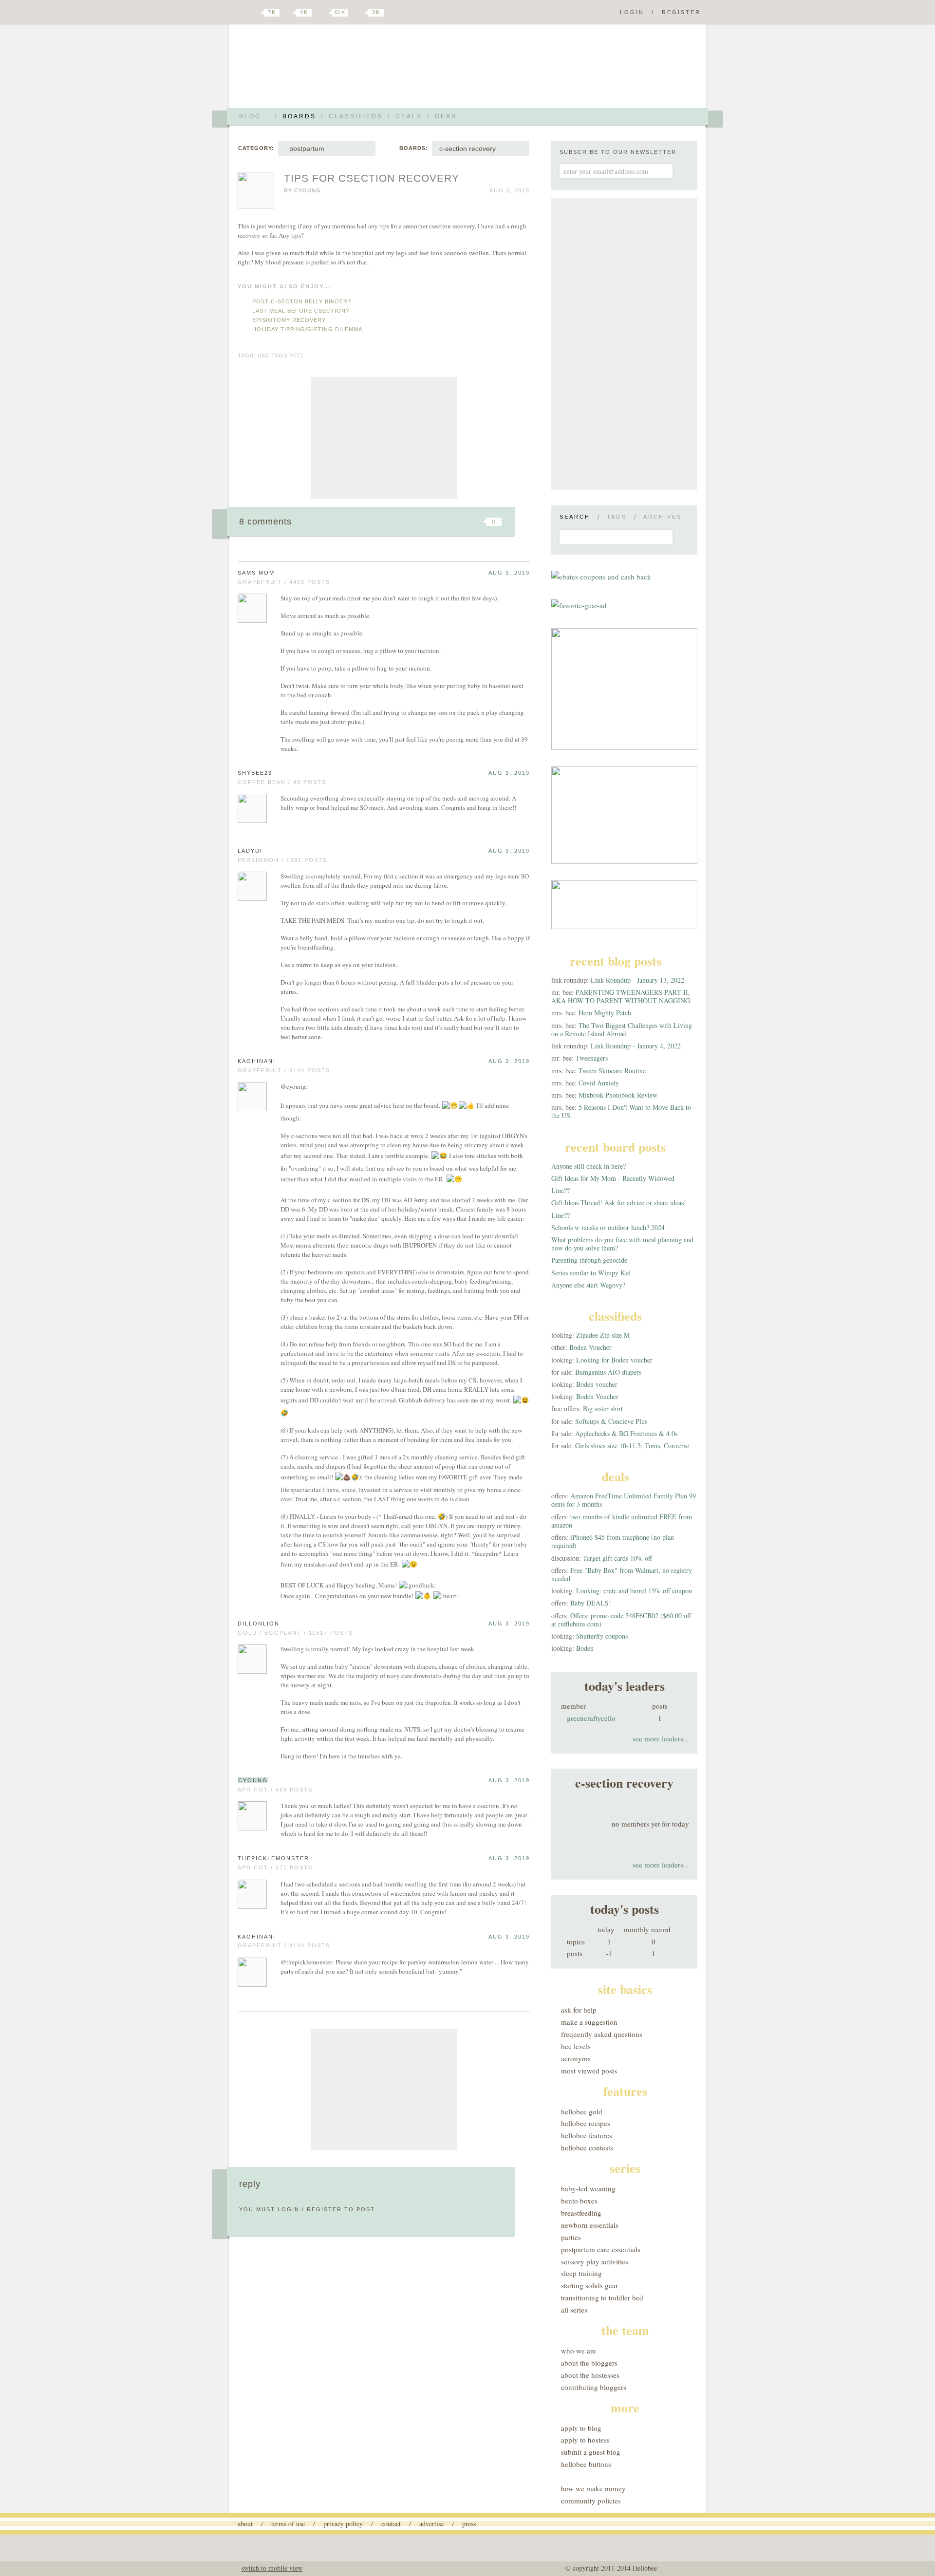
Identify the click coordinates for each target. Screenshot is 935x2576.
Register (681, 12)
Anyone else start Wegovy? (588, 1285)
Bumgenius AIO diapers (608, 1372)
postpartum (305, 149)
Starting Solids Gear (589, 2285)
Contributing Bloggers (594, 2387)
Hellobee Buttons (586, 2464)
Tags (617, 517)
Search (575, 517)
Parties (571, 2237)
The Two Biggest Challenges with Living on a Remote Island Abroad (622, 1029)
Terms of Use (288, 2524)
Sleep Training (581, 2273)
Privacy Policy (343, 2524)
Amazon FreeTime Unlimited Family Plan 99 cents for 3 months (624, 1500)
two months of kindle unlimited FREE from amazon (622, 1521)
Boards (299, 116)
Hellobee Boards (324, 70)
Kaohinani (257, 1061)
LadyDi (250, 851)
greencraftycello (591, 1718)
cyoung (308, 190)
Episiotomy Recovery (289, 320)
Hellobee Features (587, 2135)
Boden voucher (597, 1384)
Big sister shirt (603, 1409)
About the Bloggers (589, 2363)
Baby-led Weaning (588, 2188)
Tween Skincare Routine (612, 1071)
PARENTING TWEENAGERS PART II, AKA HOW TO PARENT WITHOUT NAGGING (621, 996)
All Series (574, 2310)
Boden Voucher (590, 1347)
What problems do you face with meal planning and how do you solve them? (622, 1244)
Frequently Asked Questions (602, 2034)
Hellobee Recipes (586, 2123)
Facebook (289, 13)
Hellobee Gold (582, 2111)
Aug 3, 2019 (509, 573)
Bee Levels (576, 2046)
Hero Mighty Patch (605, 1013)
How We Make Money (593, 2488)
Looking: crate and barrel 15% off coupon (634, 1591)
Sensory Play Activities (595, 2261)
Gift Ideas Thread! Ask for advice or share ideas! (619, 1203)
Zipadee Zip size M (603, 1335)
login (289, 2209)
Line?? (561, 1190)
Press (469, 2524)
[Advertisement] (384, 438)
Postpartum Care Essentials (601, 2249)
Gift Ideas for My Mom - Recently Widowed (613, 1178)
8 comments (265, 522)
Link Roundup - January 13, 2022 (637, 980)
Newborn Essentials (590, 2225)
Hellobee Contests (587, 2147)
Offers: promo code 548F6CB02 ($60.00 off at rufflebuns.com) (621, 1620)
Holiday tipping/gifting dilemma (307, 329)
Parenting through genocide (589, 1260)
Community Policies (591, 2501)
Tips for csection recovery (372, 178)
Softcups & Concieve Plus (611, 1421)
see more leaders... (661, 1738)
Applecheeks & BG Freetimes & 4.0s (626, 1433)
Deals (409, 116)
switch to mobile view (272, 2568)
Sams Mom (256, 573)
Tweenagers (592, 1058)
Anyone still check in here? (589, 1166)
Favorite (477, 522)
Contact (391, 2524)
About (245, 2524)
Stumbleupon (415, 522)
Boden (585, 1648)
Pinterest (323, 13)
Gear (446, 116)
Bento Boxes (579, 2201)
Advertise (431, 2524)
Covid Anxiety (599, 1083)
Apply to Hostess (585, 2440)
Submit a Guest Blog (591, 2452)
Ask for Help (579, 2010)
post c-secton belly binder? (302, 301)
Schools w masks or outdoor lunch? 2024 (608, 1227)
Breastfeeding (581, 2213)
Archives (663, 517)
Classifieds (356, 116)
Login (632, 12)
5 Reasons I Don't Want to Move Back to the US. (621, 1111)
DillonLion (259, 1624)
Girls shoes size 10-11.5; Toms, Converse (632, 1446)
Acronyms (576, 2058)
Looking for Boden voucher (614, 1360)
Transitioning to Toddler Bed (602, 2297)
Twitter (255, 13)
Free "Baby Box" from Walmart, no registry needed (622, 1574)
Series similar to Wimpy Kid (591, 1273)
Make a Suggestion (589, 2022)
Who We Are (579, 2351)
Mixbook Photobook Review (618, 1095)
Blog (250, 116)
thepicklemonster (273, 1858)
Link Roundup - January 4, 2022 (636, 1046)
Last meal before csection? (301, 311)
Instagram (359, 13)
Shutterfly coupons (602, 1636)
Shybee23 (255, 773)
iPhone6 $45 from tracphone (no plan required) (613, 1541)
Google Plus (240, 13)
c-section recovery (467, 149)
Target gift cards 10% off (617, 1558)
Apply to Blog (581, 2428)
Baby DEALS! (591, 1603)
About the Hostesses (590, 2375)
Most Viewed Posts (589, 2071)
